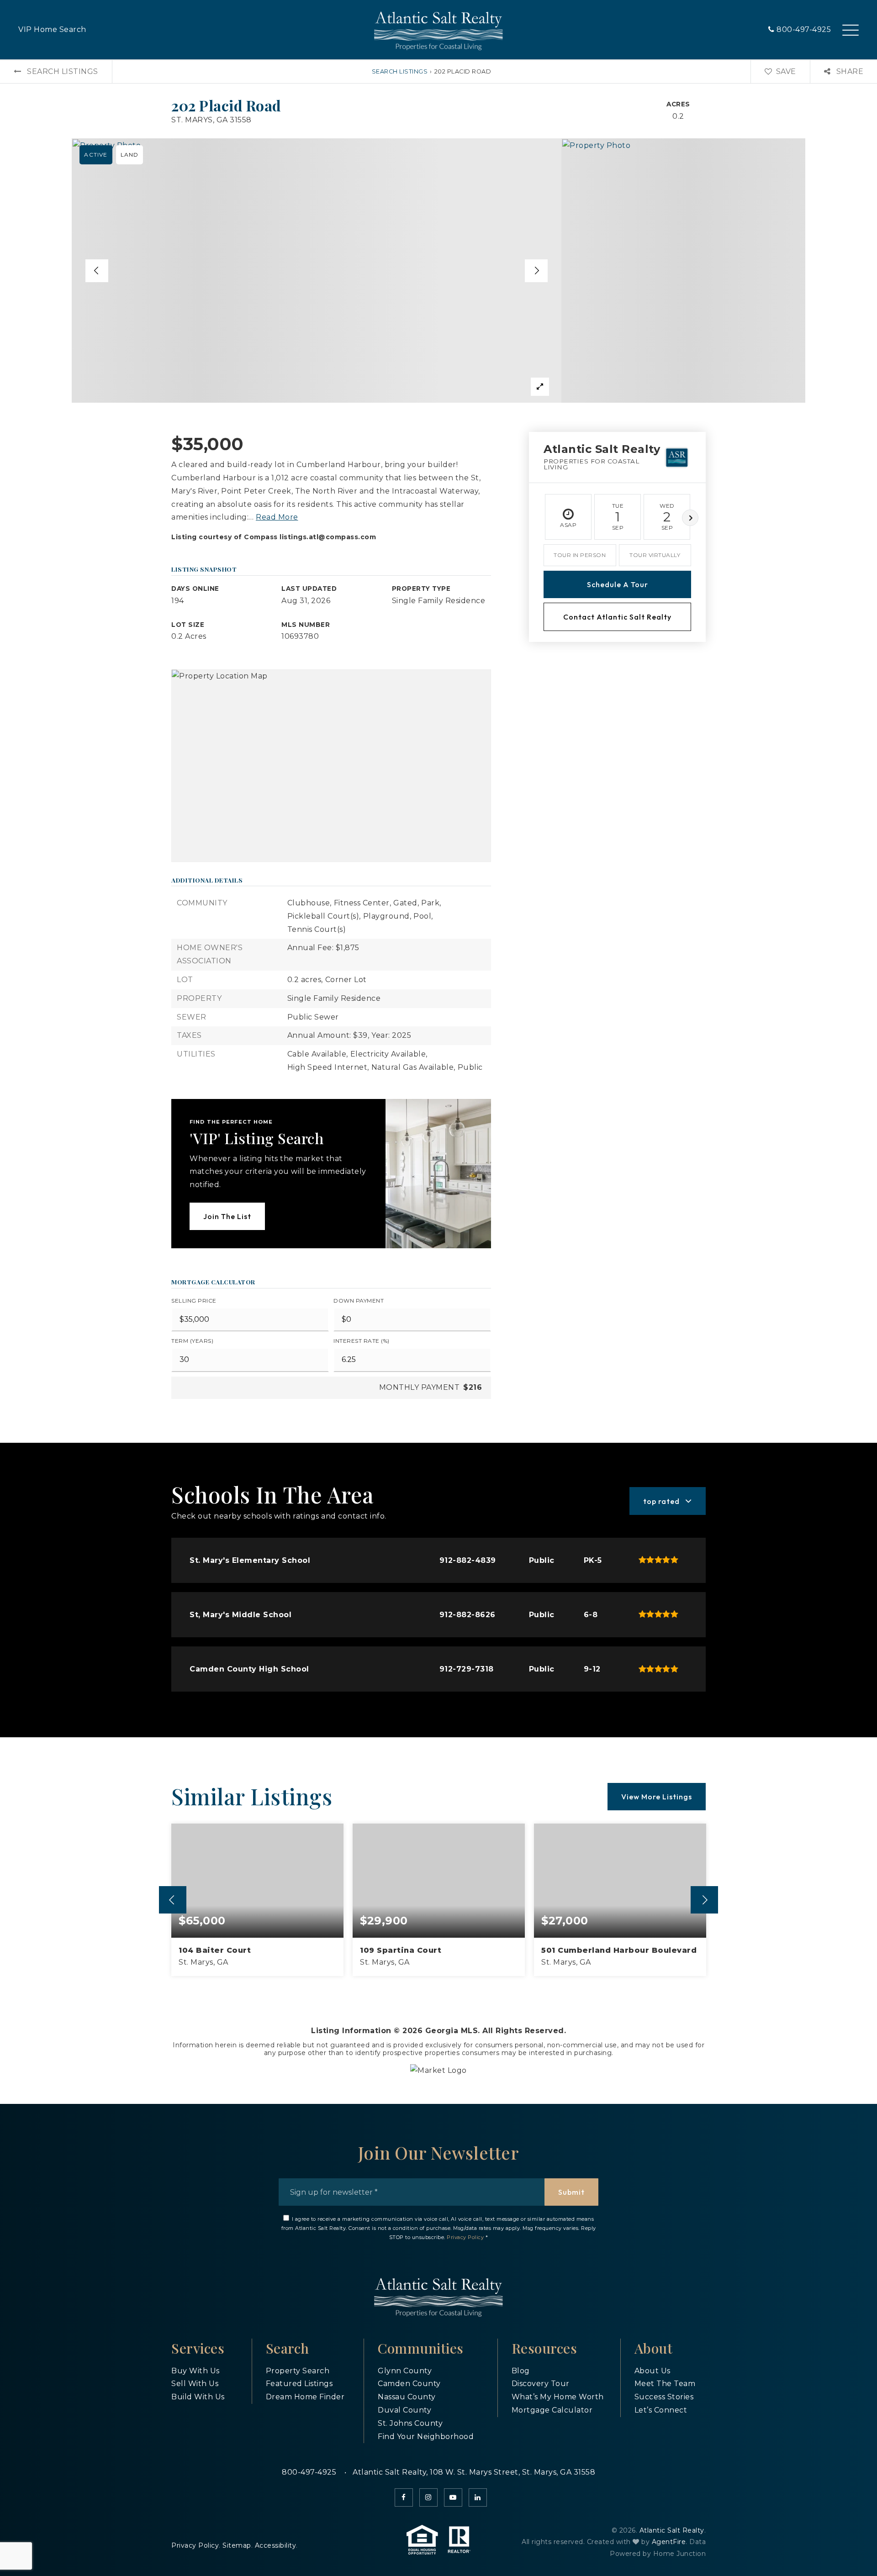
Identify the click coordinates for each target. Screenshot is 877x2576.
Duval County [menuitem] (404, 2410)
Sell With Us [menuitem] (195, 2384)
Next (690, 518)
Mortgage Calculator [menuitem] (552, 2410)
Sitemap (237, 2545)
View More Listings (657, 1797)
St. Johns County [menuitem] (410, 2423)
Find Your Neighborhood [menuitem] (426, 2437)
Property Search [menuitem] (298, 2371)
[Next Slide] (536, 271)
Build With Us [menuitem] (198, 2397)
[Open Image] (317, 271)
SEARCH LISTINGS (400, 71)
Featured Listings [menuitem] (299, 2384)
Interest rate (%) (362, 1341)
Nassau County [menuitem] (407, 2397)
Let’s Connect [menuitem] (661, 2410)
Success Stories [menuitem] (664, 2397)
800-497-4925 (803, 29)
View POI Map (331, 766)
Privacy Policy (465, 2237)
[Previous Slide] (97, 271)
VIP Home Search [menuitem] (52, 29)
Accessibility (276, 2545)
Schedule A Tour (618, 584)
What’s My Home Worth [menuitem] (558, 2397)
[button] (851, 25)
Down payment (359, 1301)
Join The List (227, 1216)
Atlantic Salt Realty (672, 2530)
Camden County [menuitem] (409, 2384)
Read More (277, 517)
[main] (438, 1082)
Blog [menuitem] (521, 2371)
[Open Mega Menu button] (851, 30)
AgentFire (669, 2542)
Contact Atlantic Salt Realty (617, 617)
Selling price (194, 1301)
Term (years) (192, 1341)
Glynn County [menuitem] (405, 2371)
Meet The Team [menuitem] (665, 2384)
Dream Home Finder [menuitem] (305, 2397)
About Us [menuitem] (652, 2371)
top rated (661, 1501)
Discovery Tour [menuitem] (541, 2384)
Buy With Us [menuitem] (195, 2371)
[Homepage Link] (438, 29)
